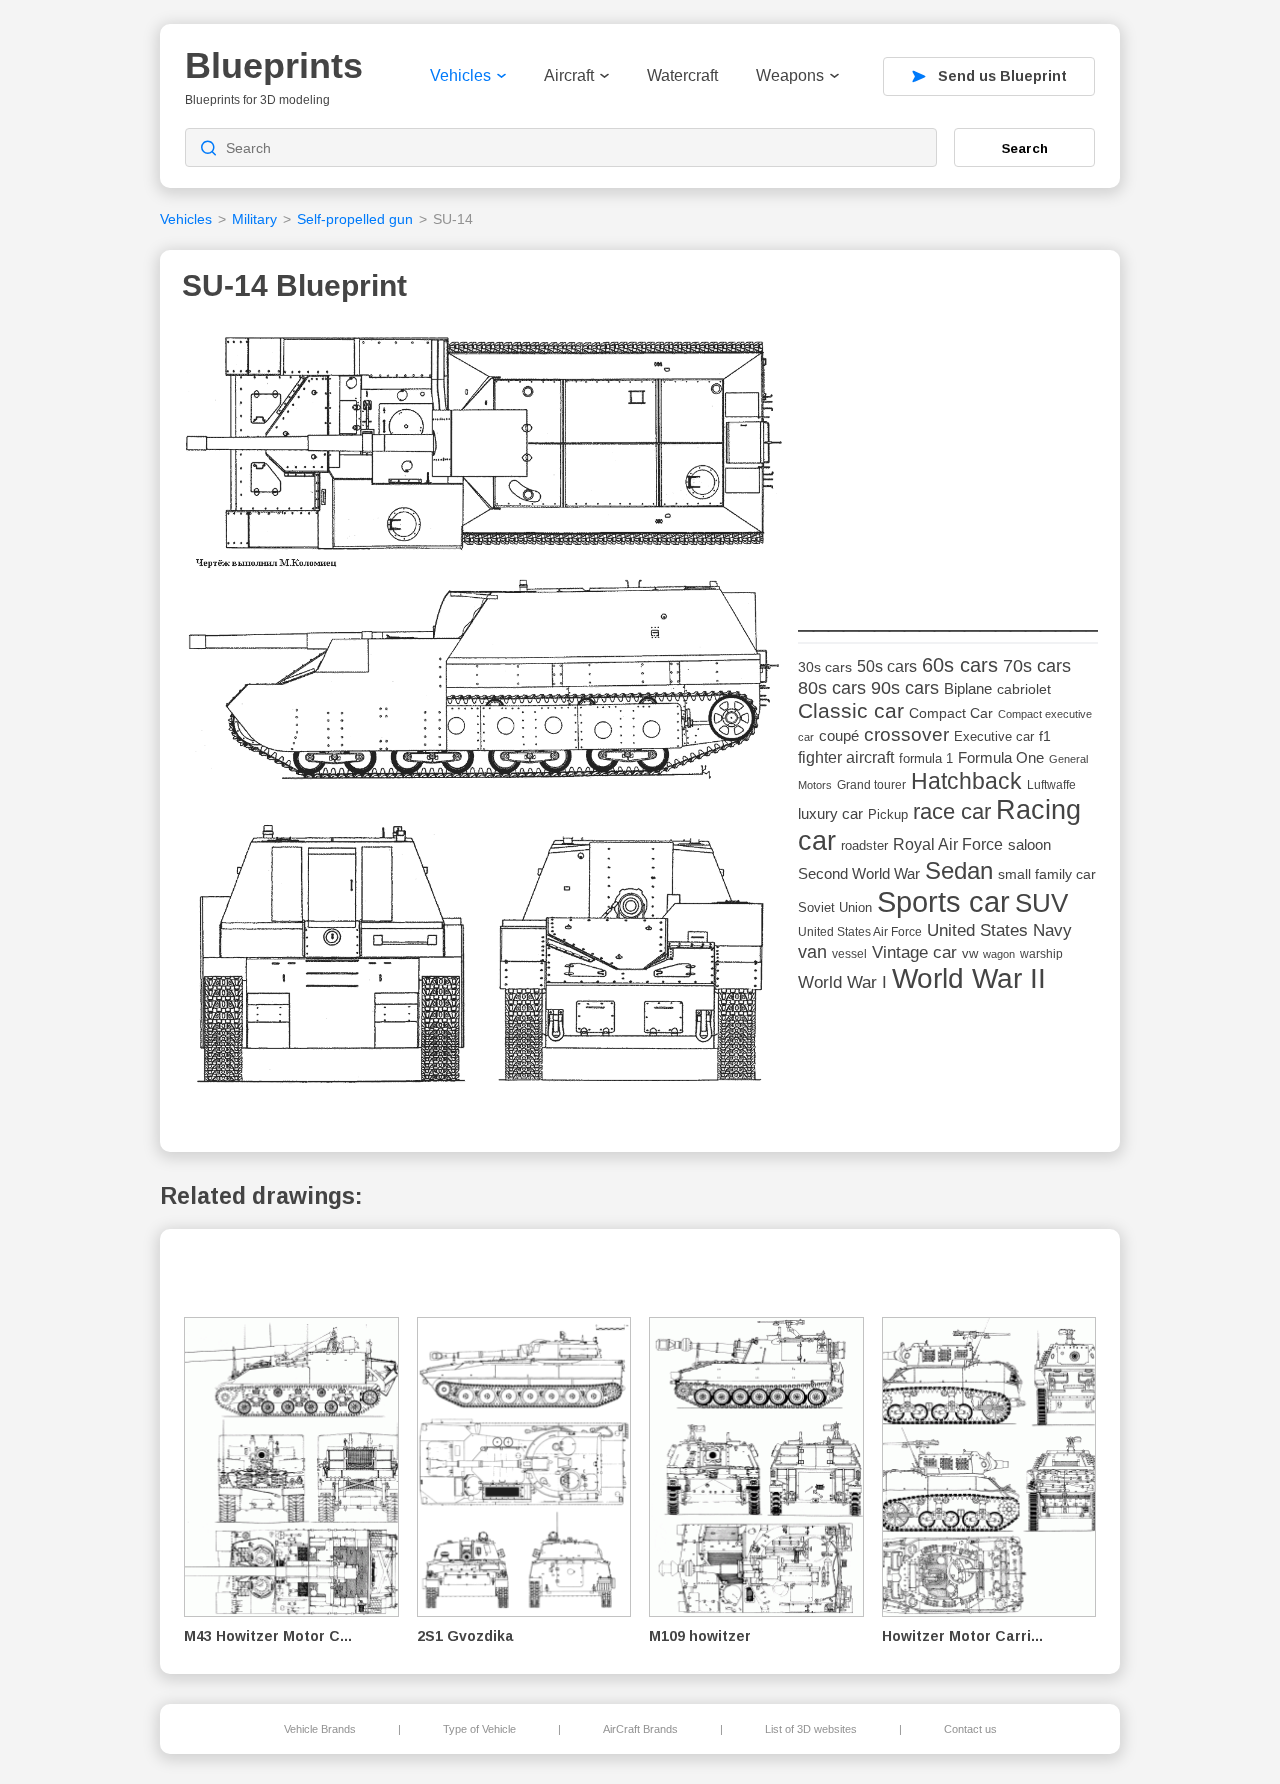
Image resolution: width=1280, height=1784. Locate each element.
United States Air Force (860, 931)
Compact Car (951, 713)
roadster (864, 845)
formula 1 (926, 758)
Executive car (994, 736)
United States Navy (999, 930)
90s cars (905, 688)
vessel (849, 954)
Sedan (959, 870)
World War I (842, 982)
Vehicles (460, 75)
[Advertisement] (948, 451)
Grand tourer (871, 784)
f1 (1045, 736)
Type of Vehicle (479, 1729)
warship (1041, 954)
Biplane (968, 688)
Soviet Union (835, 907)
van (812, 952)
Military (254, 219)
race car (952, 811)
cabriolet (1024, 689)
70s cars (1037, 666)
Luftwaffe (1051, 785)
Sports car (943, 901)
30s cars (825, 667)
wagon (999, 954)
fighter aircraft (846, 757)
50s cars (887, 666)
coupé (839, 735)
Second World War (859, 874)
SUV (1041, 903)
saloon (1029, 844)
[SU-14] (483, 717)
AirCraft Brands (640, 1729)
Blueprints (274, 65)
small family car (1047, 874)
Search (1025, 148)
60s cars (960, 665)
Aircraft (569, 75)
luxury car (830, 813)
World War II (969, 978)
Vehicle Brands (320, 1729)
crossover (906, 734)
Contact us (970, 1729)
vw (970, 953)
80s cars (832, 688)
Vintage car (914, 952)
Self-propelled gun (355, 219)
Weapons (790, 75)
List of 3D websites (811, 1729)
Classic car (851, 711)
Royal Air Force (948, 844)
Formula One (1001, 757)
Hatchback (966, 781)
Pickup (888, 814)
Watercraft (682, 75)
